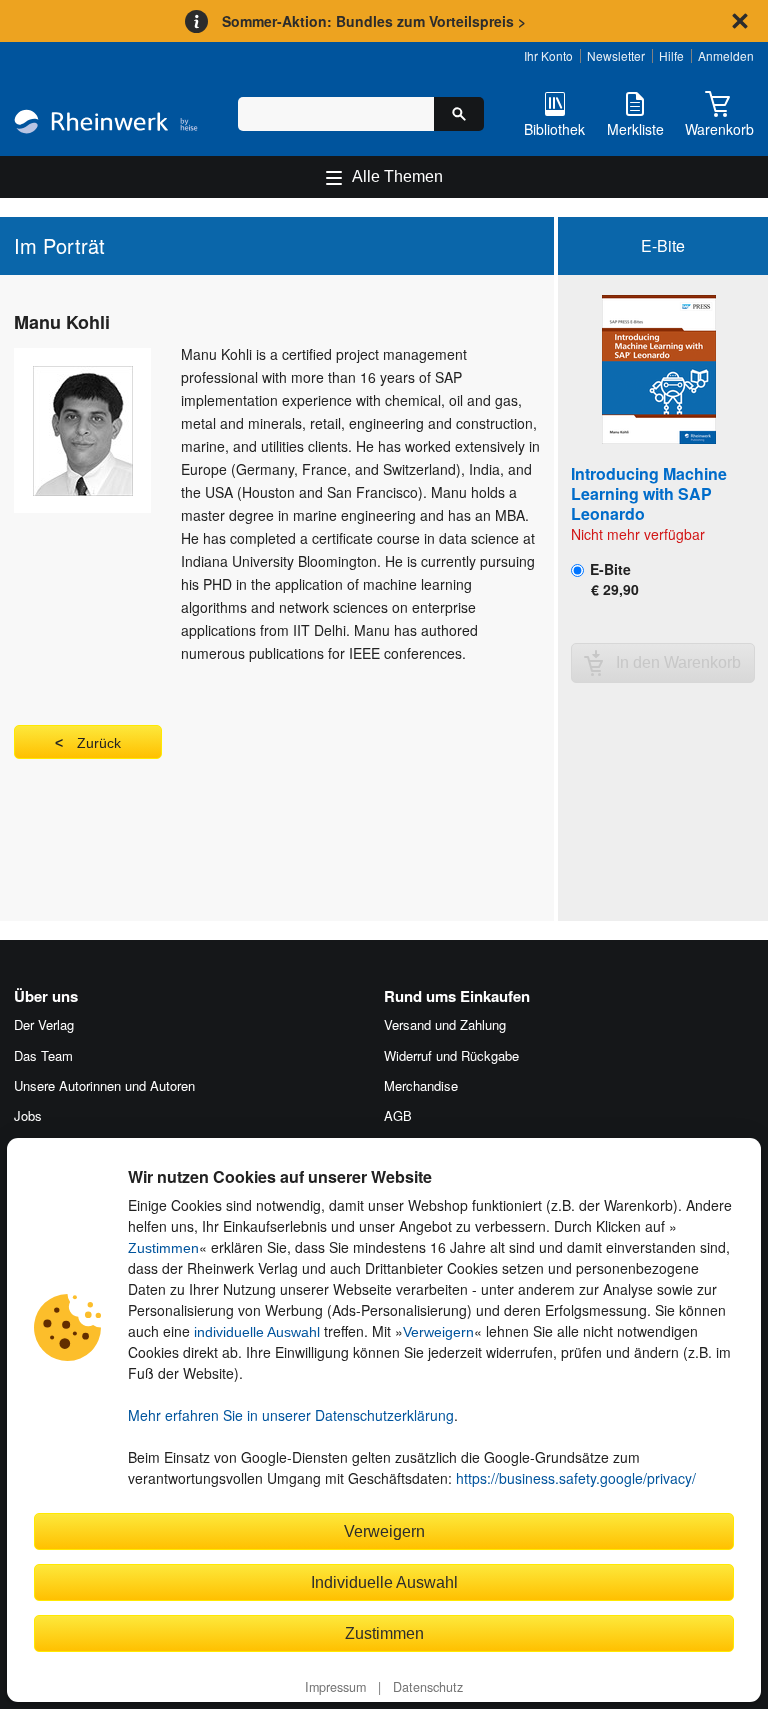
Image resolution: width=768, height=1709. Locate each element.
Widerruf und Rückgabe (451, 1055)
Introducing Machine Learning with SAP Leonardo (649, 493)
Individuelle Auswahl (384, 1582)
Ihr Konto (548, 55)
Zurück (99, 743)
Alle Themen (397, 176)
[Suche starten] (459, 114)
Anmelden (726, 55)
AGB (398, 1115)
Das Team (43, 1055)
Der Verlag (44, 1024)
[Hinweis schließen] (740, 21)
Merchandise (421, 1085)
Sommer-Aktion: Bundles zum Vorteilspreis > (374, 21)
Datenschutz (428, 1687)
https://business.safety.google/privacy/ (576, 1478)
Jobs (28, 1115)
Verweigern (438, 1332)
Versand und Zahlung (445, 1024)
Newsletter (616, 55)
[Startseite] (106, 124)
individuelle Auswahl (257, 1332)
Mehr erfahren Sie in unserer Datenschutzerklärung (291, 1415)
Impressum (335, 1687)
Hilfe (671, 55)
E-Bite (612, 579)
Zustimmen (163, 1248)
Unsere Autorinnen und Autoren (104, 1085)
